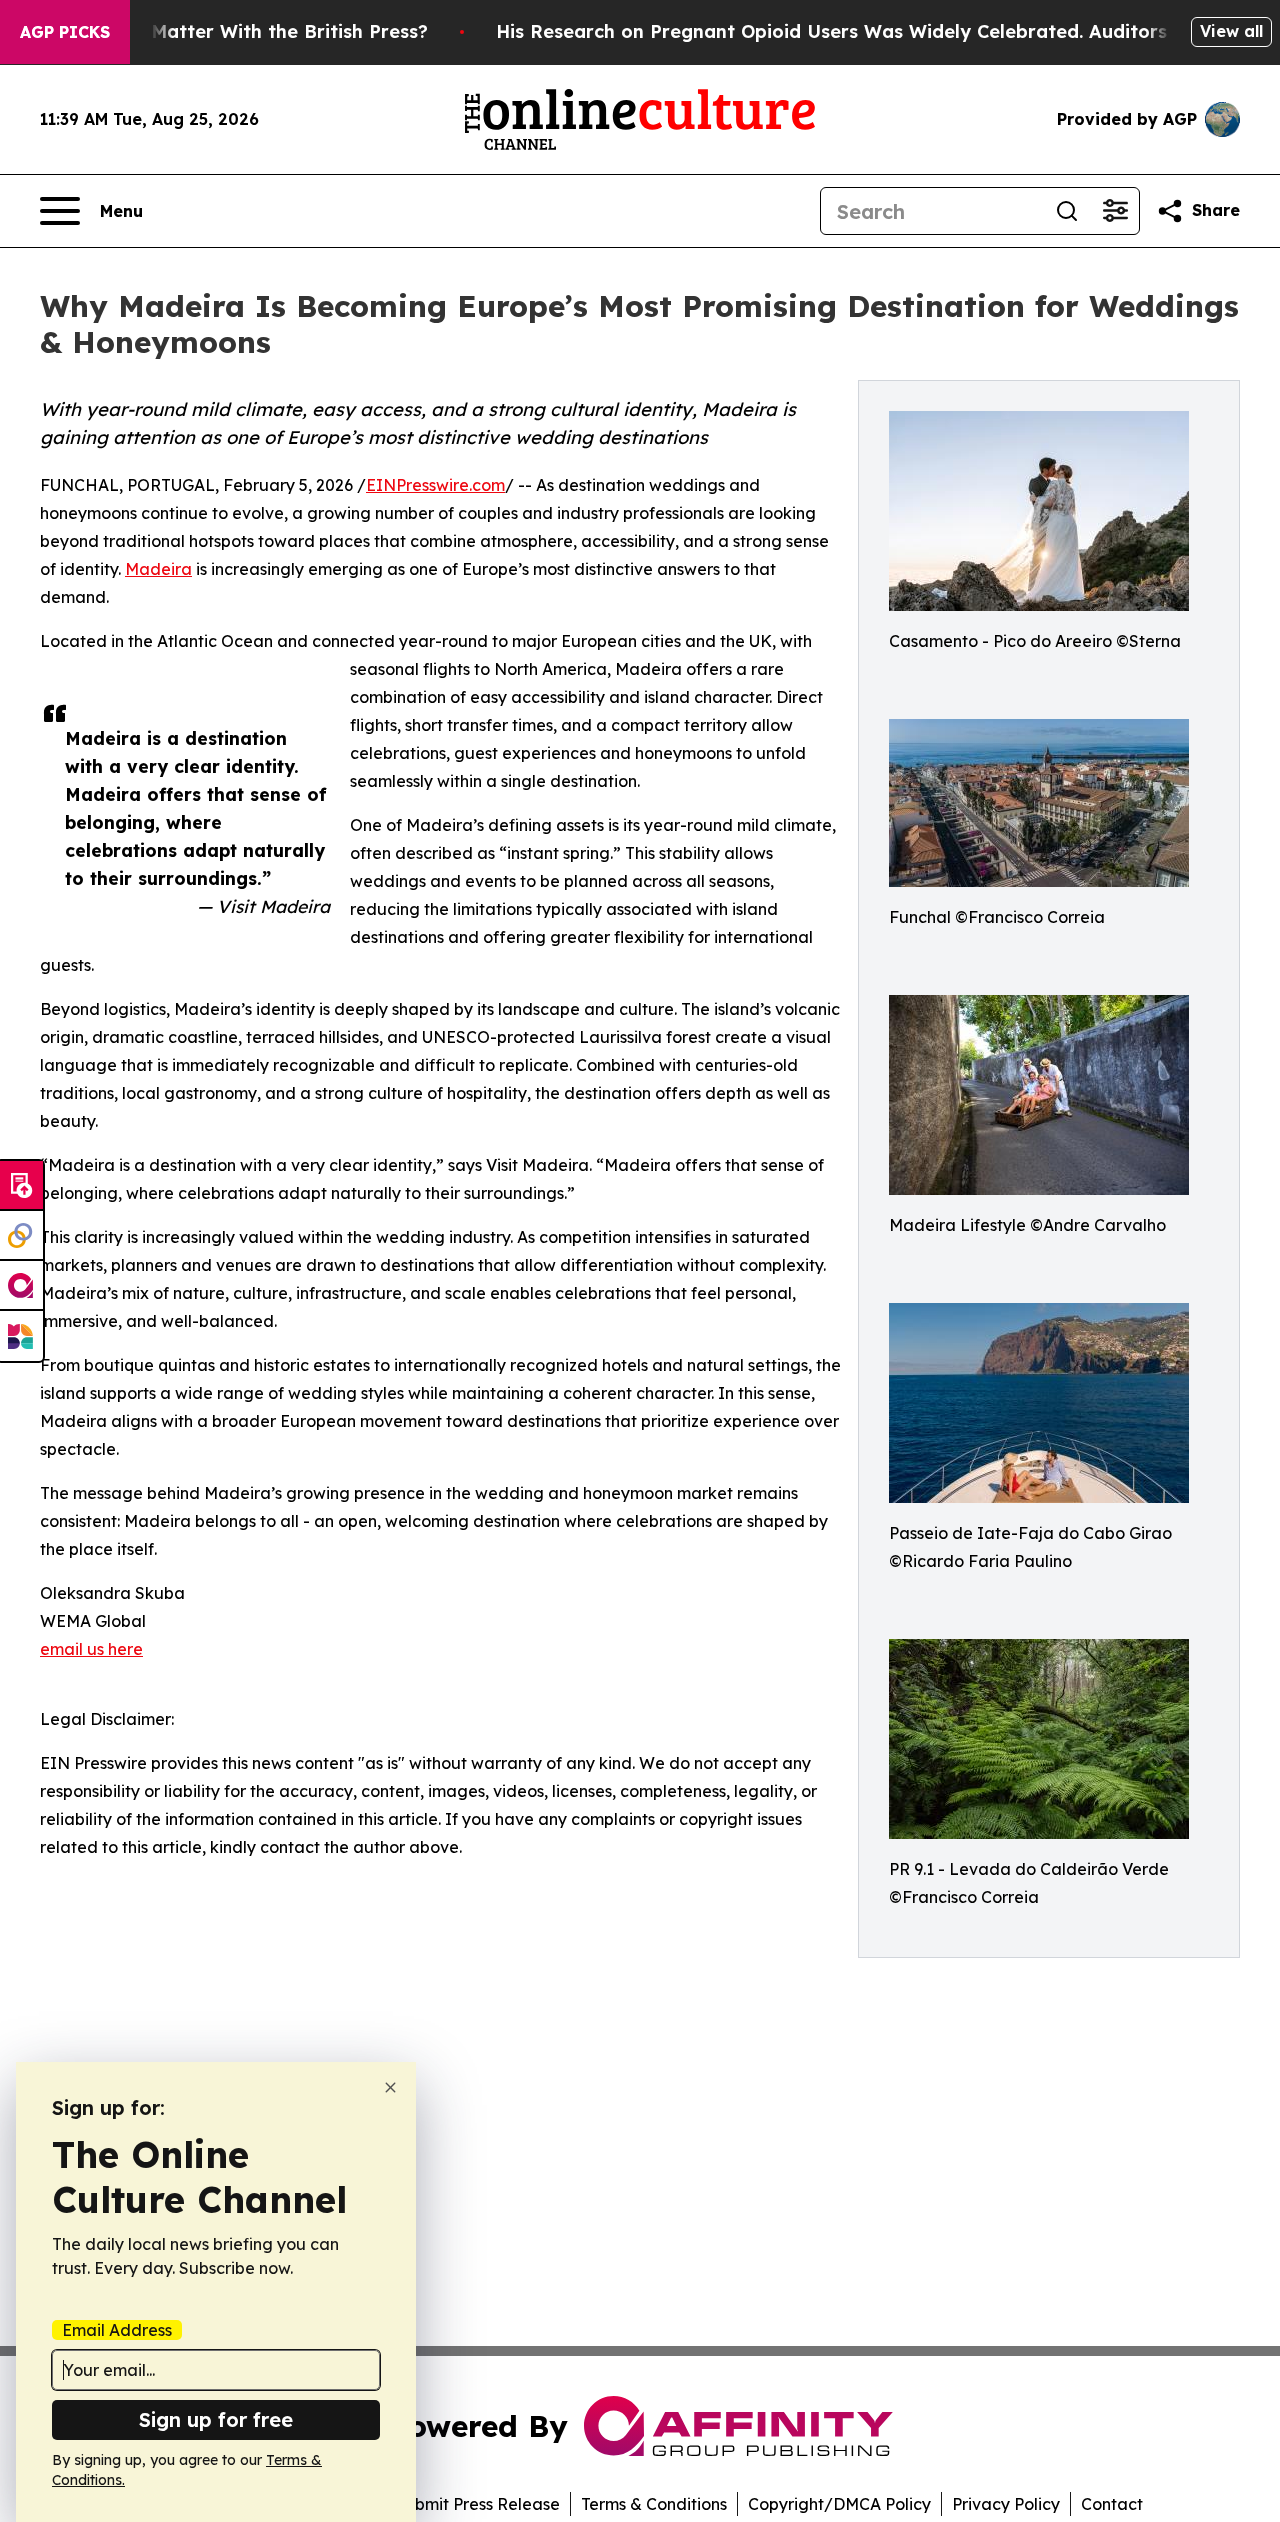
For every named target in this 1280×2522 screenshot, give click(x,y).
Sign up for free (216, 2419)
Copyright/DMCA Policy (839, 2504)
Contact (1112, 2504)
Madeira (158, 569)
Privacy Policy (1006, 2504)
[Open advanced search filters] (1115, 211)
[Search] (1067, 211)
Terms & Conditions (654, 2504)
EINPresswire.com (435, 485)
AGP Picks (65, 32)
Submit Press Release (477, 2504)
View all (1231, 31)
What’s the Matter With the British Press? (237, 31)
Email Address (117, 2330)
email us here (91, 1649)
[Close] (390, 2087)
